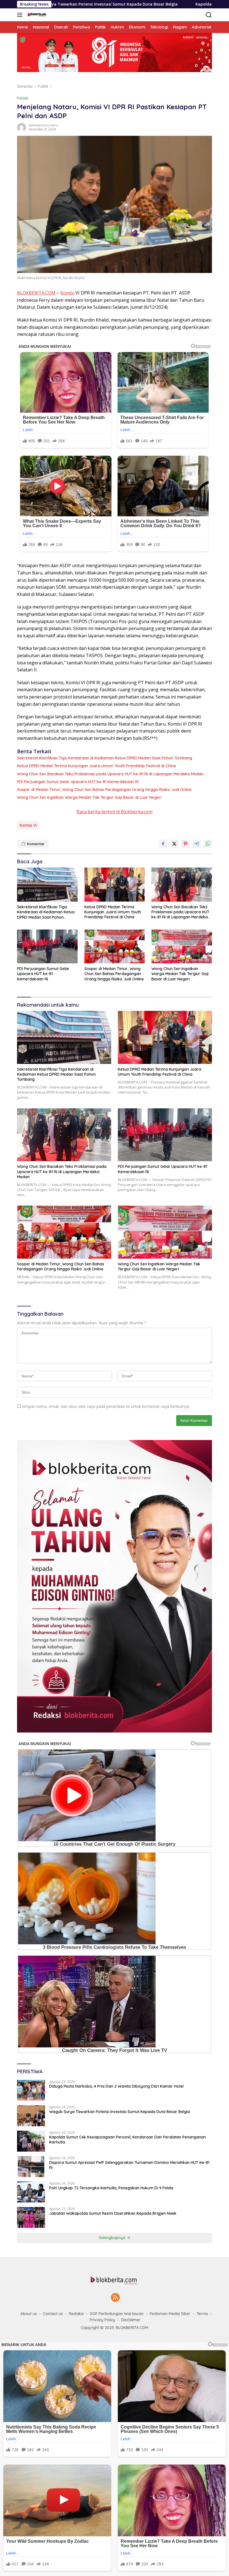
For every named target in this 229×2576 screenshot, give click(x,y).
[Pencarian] (209, 15)
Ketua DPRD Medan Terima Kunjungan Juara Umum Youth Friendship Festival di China (96, 766)
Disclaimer (131, 2320)
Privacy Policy (102, 2320)
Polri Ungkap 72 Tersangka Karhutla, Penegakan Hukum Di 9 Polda (111, 2188)
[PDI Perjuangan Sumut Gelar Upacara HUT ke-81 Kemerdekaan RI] (47, 946)
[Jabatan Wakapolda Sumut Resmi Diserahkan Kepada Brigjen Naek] (31, 2217)
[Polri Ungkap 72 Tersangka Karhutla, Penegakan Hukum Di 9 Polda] (31, 2192)
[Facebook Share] (163, 844)
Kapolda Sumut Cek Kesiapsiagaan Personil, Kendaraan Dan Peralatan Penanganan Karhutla (127, 2140)
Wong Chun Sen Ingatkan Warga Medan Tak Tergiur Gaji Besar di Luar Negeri (89, 797)
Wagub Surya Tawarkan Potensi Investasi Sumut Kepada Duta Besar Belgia (120, 2112)
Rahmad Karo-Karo (43, 125)
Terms (202, 2314)
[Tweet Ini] (174, 844)
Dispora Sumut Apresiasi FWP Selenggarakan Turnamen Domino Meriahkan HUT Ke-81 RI (129, 2165)
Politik (23, 98)
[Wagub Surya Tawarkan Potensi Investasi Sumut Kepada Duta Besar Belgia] (31, 2116)
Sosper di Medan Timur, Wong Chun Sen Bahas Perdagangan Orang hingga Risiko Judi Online (104, 790)
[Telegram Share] (197, 844)
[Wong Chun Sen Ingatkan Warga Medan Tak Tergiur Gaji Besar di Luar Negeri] (182, 946)
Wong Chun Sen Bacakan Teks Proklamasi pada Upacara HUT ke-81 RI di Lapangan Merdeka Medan (110, 774)
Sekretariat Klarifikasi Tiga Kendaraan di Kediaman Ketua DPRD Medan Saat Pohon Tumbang (105, 758)
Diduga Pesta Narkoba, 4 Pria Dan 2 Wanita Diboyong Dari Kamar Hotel (116, 2086)
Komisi (67, 293)
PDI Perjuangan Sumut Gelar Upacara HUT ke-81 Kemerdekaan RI (78, 782)
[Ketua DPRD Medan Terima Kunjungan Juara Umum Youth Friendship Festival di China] (115, 884)
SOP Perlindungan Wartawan (117, 2314)
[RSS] (115, 2298)
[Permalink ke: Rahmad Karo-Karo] (22, 127)
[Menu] (21, 15)
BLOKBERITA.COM (36, 293)
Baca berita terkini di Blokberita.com (115, 812)
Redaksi (76, 2314)
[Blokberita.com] (36, 15)
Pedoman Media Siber (170, 2314)
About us (29, 2314)
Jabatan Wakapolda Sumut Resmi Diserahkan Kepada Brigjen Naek (113, 2213)
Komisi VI (28, 825)
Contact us (53, 2314)
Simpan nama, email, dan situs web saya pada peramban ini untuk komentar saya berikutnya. (106, 1406)
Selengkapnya (113, 2238)
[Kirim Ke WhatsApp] (208, 844)
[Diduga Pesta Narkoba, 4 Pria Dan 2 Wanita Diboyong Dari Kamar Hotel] (31, 2090)
